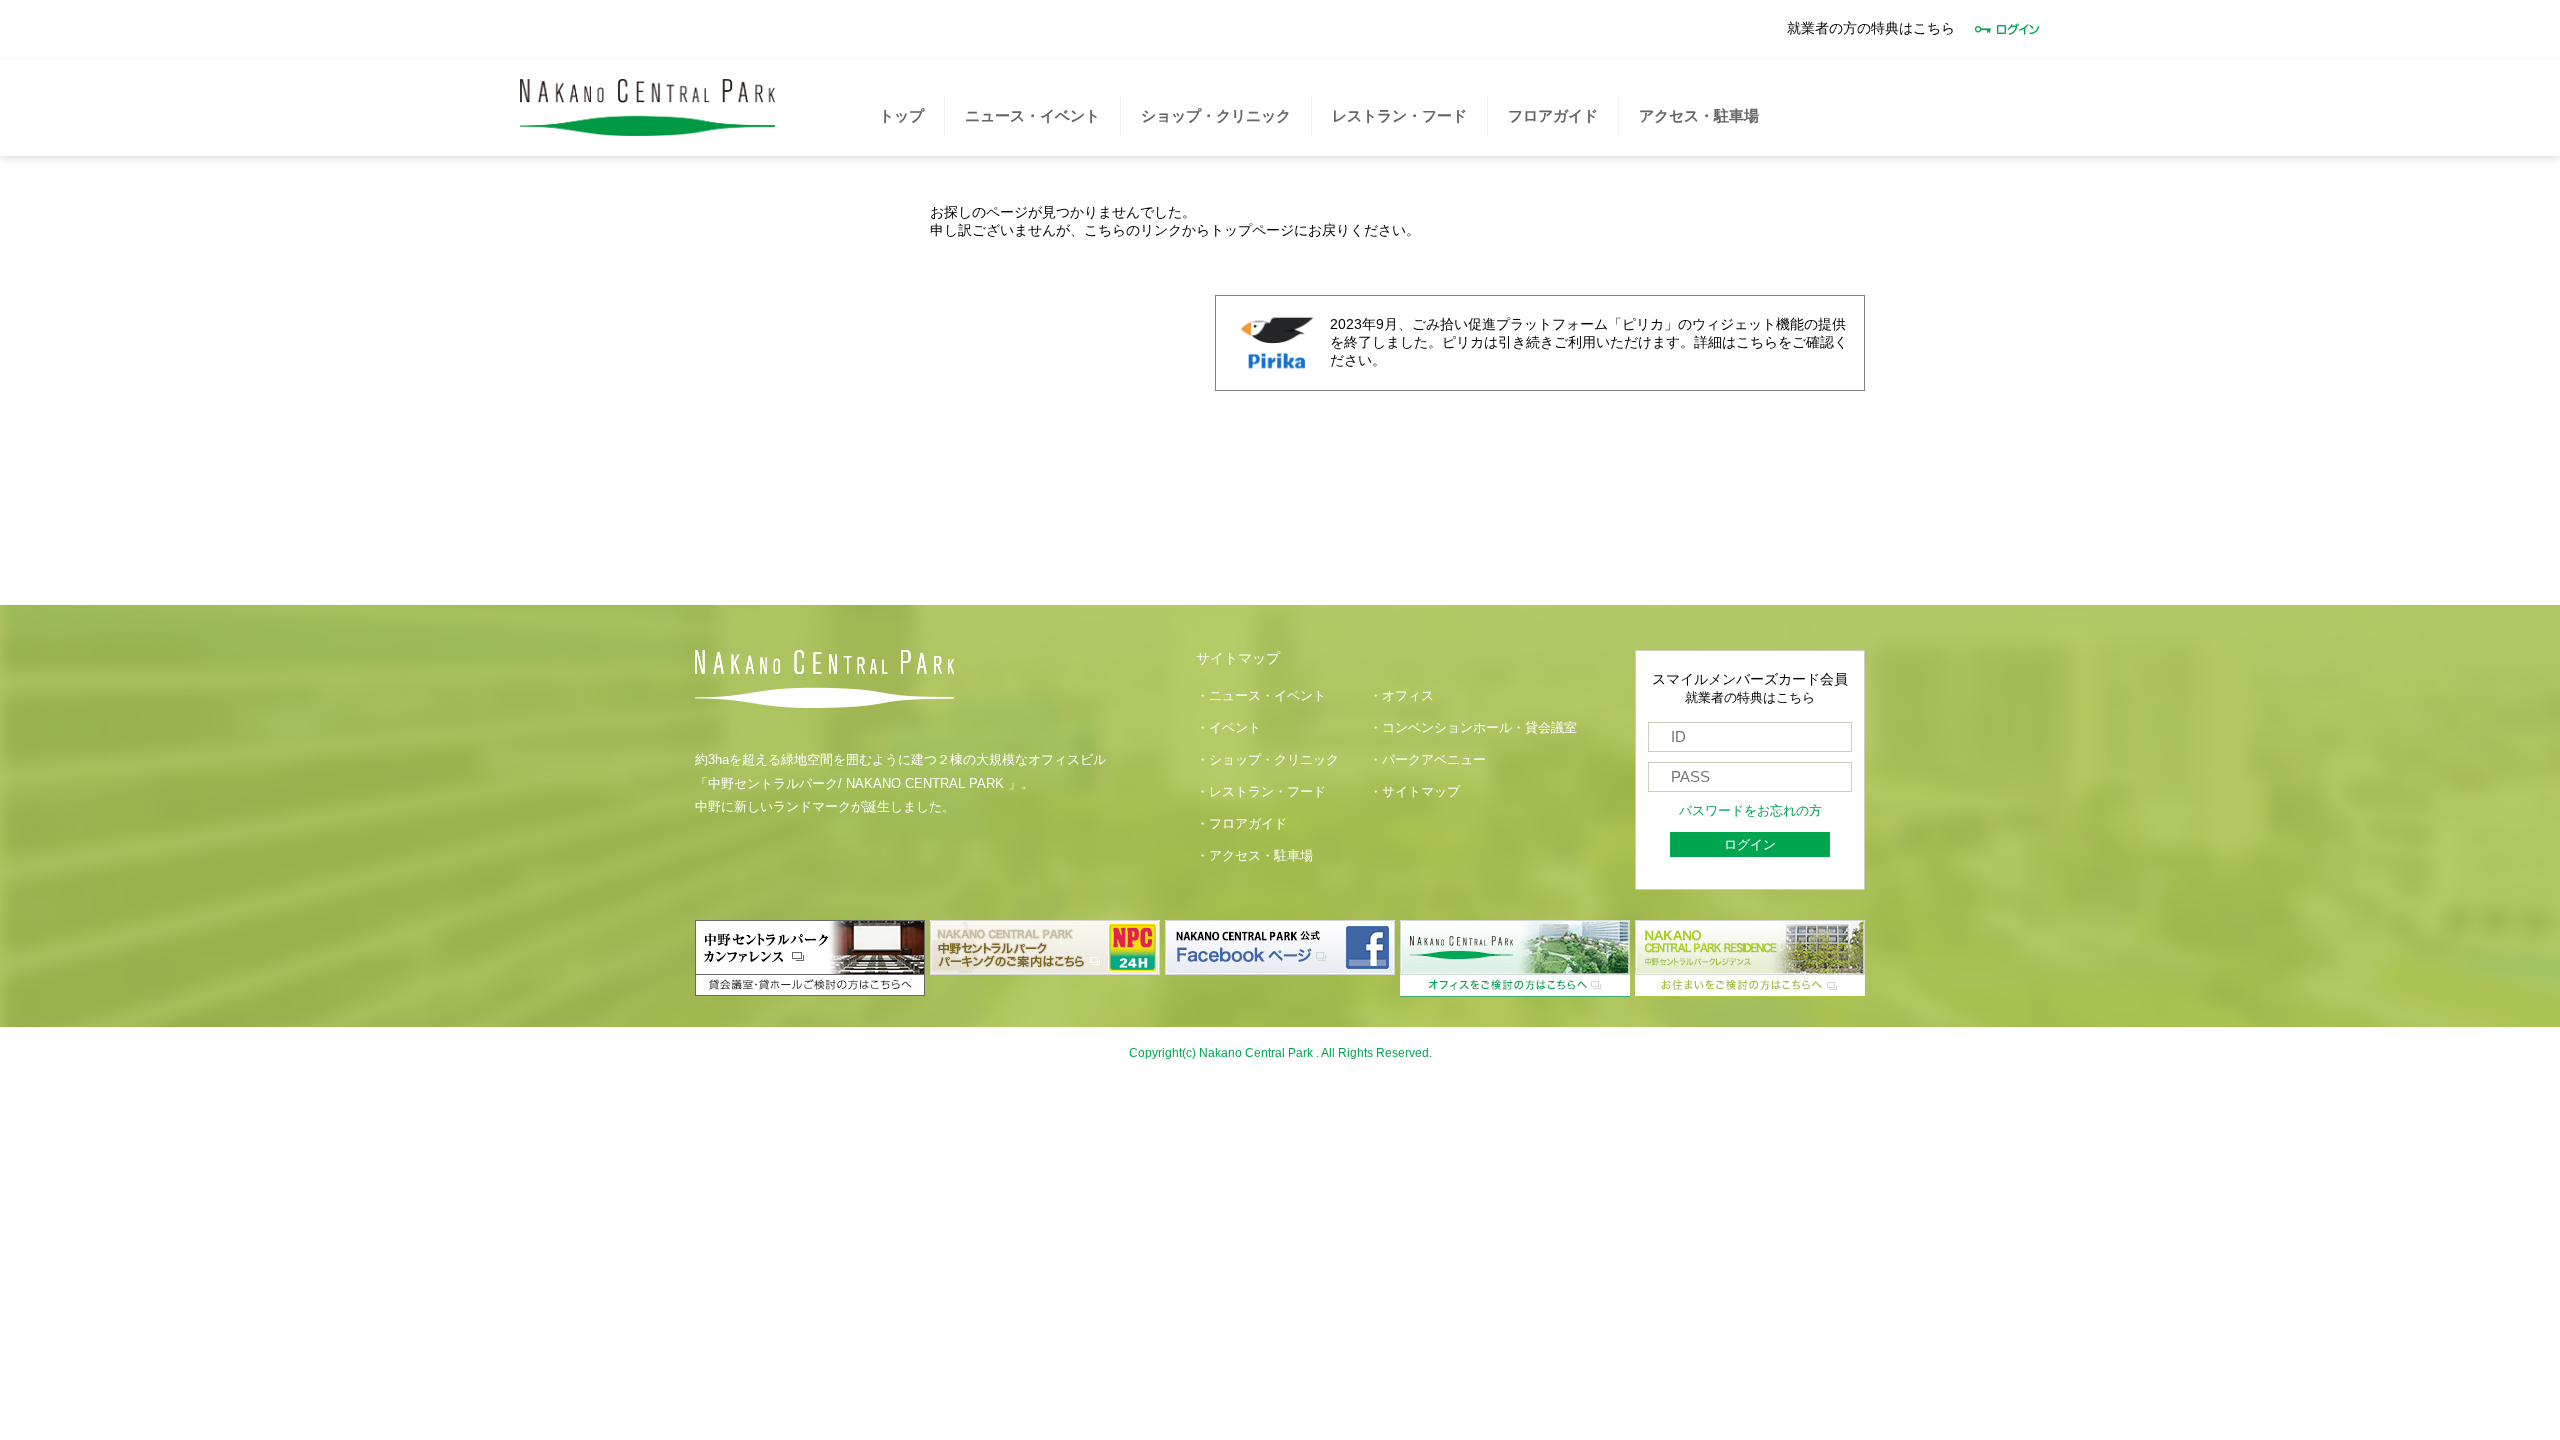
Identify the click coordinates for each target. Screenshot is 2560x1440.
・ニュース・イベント (1261, 696)
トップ (901, 115)
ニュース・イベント (1032, 115)
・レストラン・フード (1261, 792)
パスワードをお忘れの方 (1750, 811)
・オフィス (1401, 696)
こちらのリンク (1133, 230)
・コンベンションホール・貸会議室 (1473, 728)
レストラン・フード (1399, 115)
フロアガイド (1553, 115)
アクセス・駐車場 (1699, 115)
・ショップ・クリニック (1267, 760)
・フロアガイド (1241, 824)
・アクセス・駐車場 (1254, 856)
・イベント (1228, 728)
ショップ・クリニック (1216, 115)
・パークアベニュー (1427, 760)
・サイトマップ (1414, 792)
